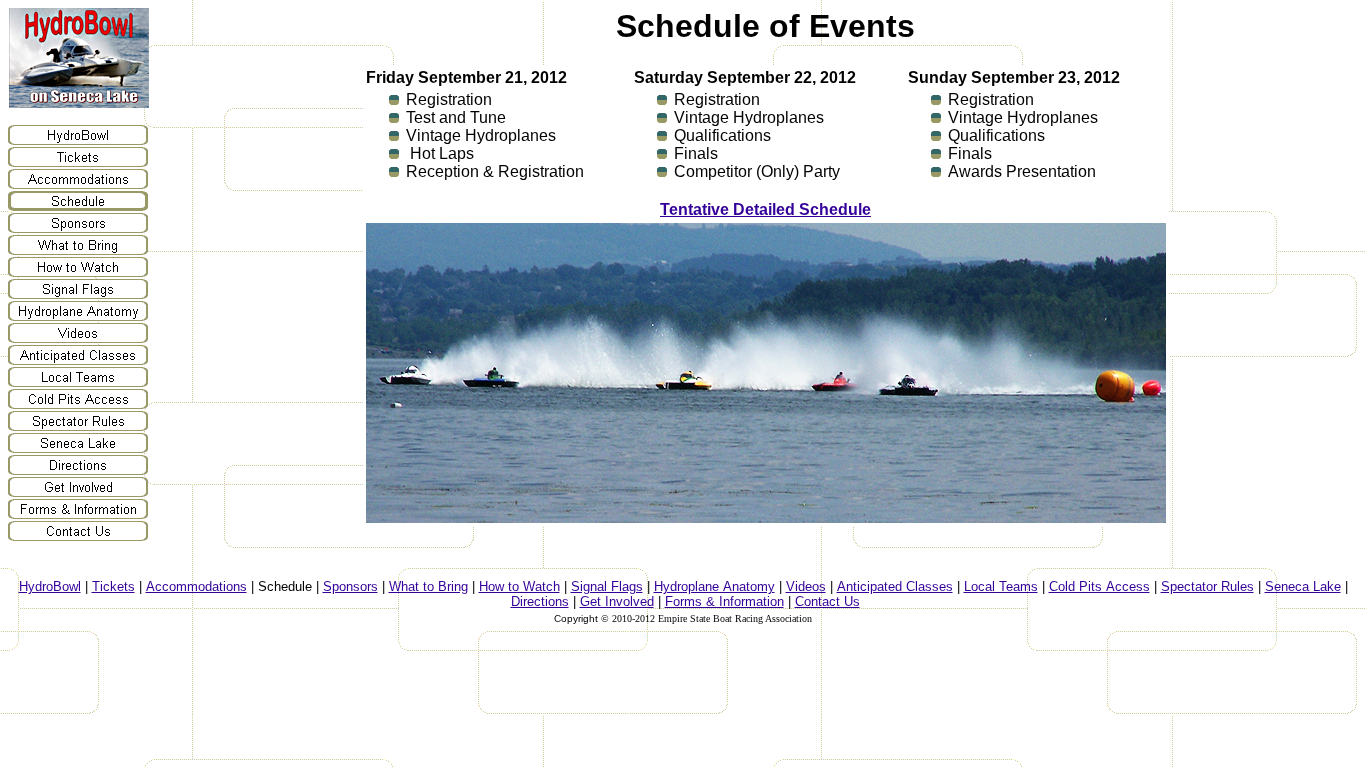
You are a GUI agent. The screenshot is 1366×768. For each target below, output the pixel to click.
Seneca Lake (1303, 586)
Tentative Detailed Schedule (765, 209)
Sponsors (350, 586)
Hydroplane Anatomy (714, 586)
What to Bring (428, 586)
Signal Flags (607, 586)
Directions (540, 601)
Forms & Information (724, 601)
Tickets (113, 586)
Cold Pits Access (1099, 586)
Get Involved (617, 601)
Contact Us (827, 601)
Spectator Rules (1207, 586)
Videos (806, 586)
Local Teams (1001, 586)
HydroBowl (50, 586)
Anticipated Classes (895, 586)
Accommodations (196, 586)
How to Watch (519, 586)
